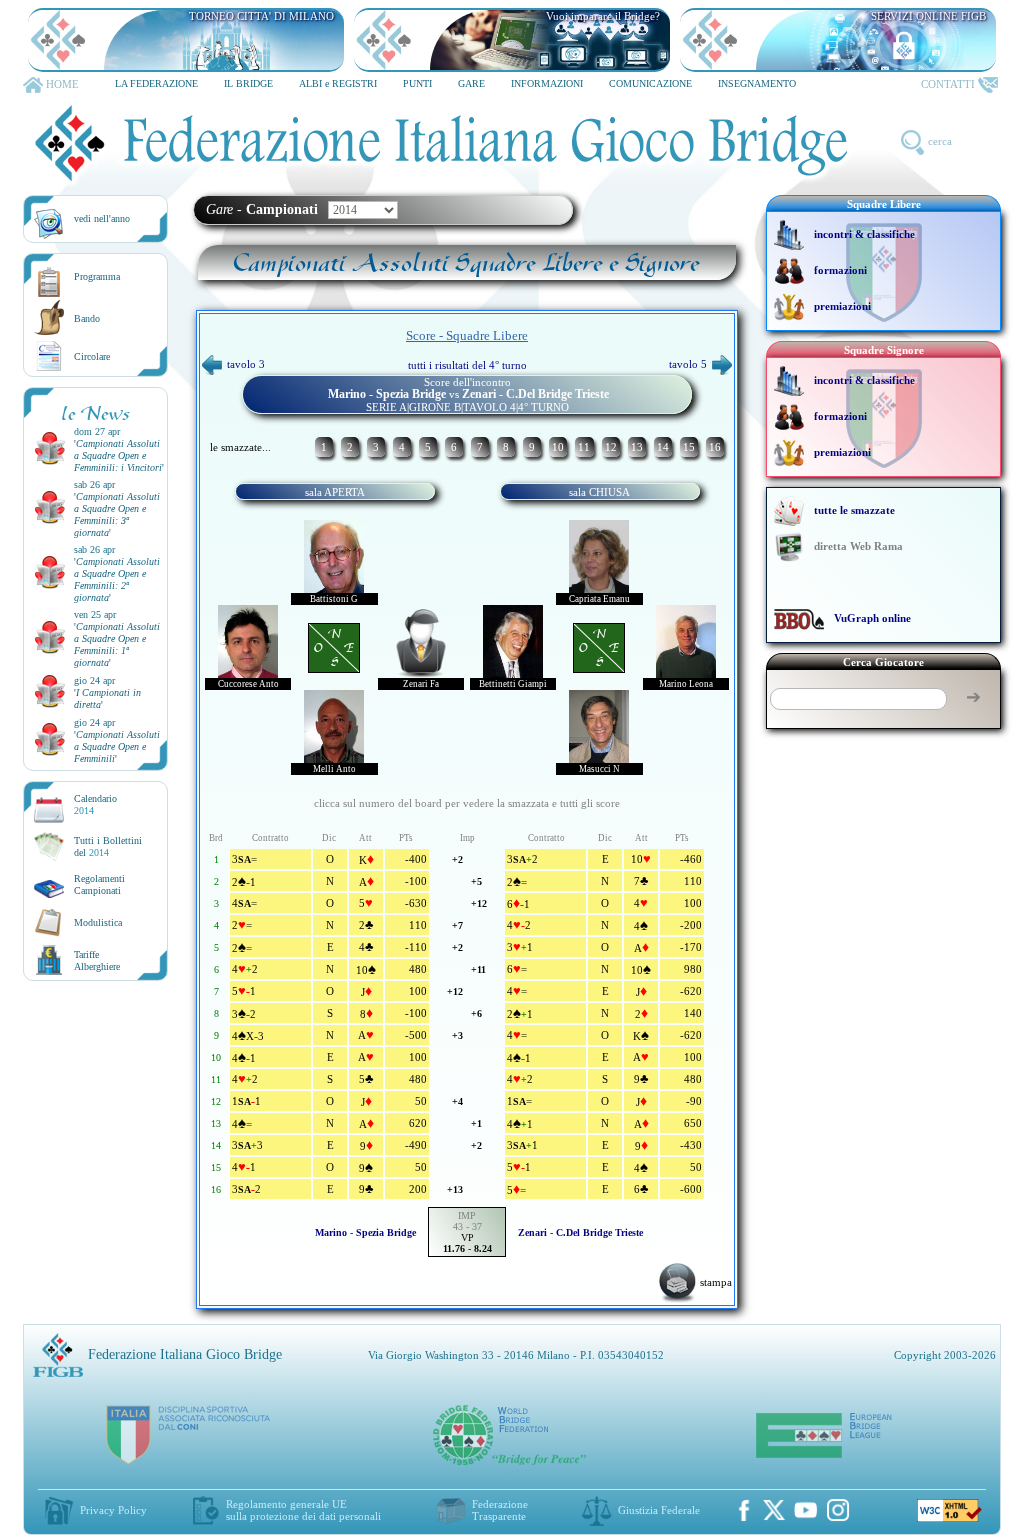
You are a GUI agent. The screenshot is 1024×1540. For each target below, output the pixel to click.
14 (663, 447)
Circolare (92, 356)
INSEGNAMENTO (757, 83)
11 (584, 447)
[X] (774, 1510)
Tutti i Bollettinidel (108, 846)
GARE (471, 83)
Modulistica (98, 922)
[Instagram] (838, 1510)
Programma (97, 276)
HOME (62, 84)
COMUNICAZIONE (650, 83)
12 (611, 447)
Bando (87, 318)
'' (119, 455)
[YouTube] (806, 1510)
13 (637, 447)
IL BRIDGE (248, 83)
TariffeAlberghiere (97, 960)
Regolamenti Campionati (99, 884)
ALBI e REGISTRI (338, 83)
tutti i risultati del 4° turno (467, 365)
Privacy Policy (113, 1510)
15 (689, 447)
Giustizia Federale (659, 1510)
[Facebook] (744, 1510)
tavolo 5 (688, 364)
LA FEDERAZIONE (156, 83)
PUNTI (417, 83)
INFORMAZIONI (547, 83)
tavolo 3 (246, 364)
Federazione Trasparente (500, 1510)
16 (715, 447)
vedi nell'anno (102, 218)
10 (558, 447)
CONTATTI (948, 84)
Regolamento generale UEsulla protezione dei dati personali (303, 1510)
